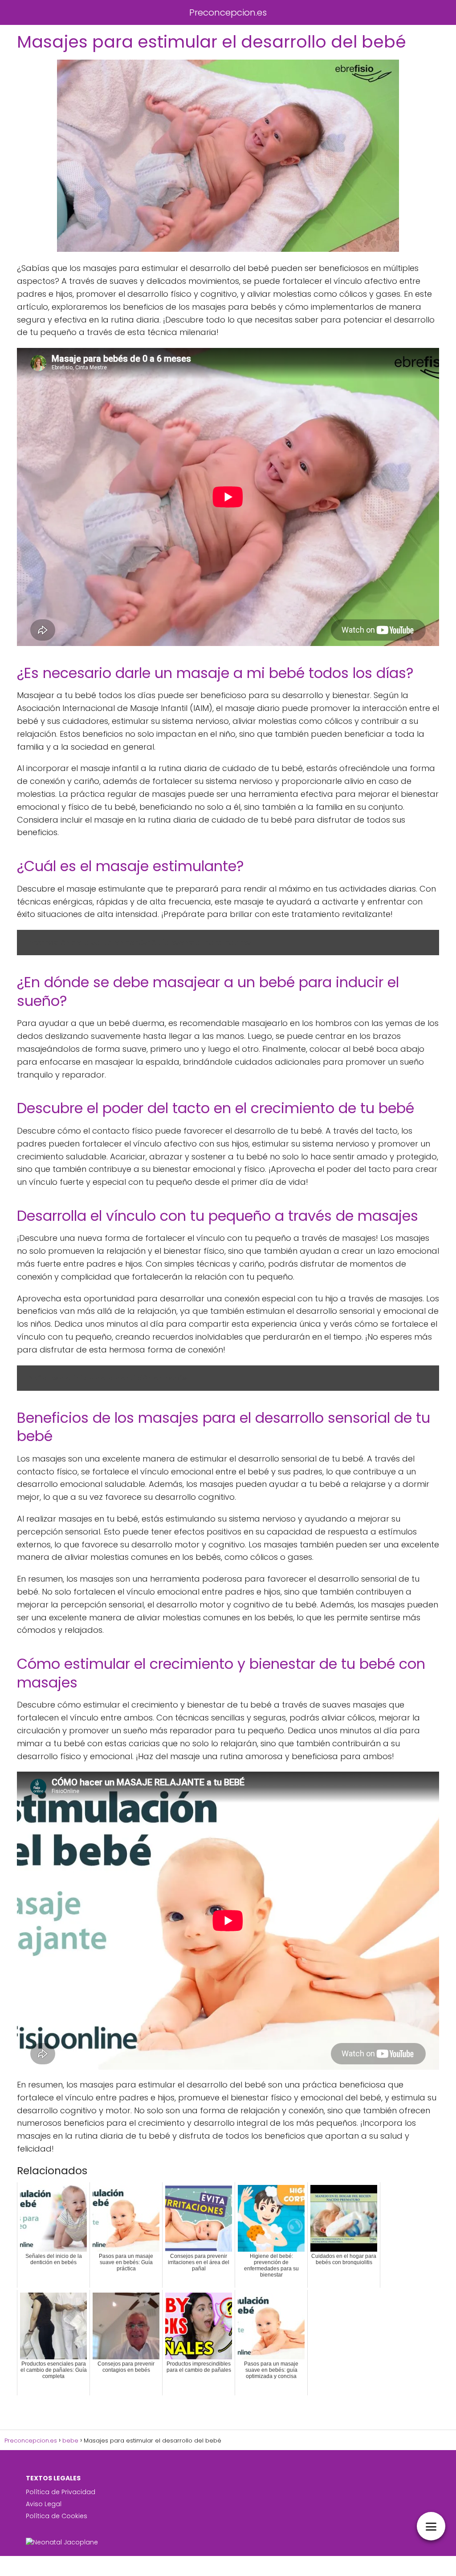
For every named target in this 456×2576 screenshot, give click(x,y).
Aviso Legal (44, 2504)
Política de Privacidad (61, 2492)
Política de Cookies (57, 2516)
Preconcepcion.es (228, 12)
